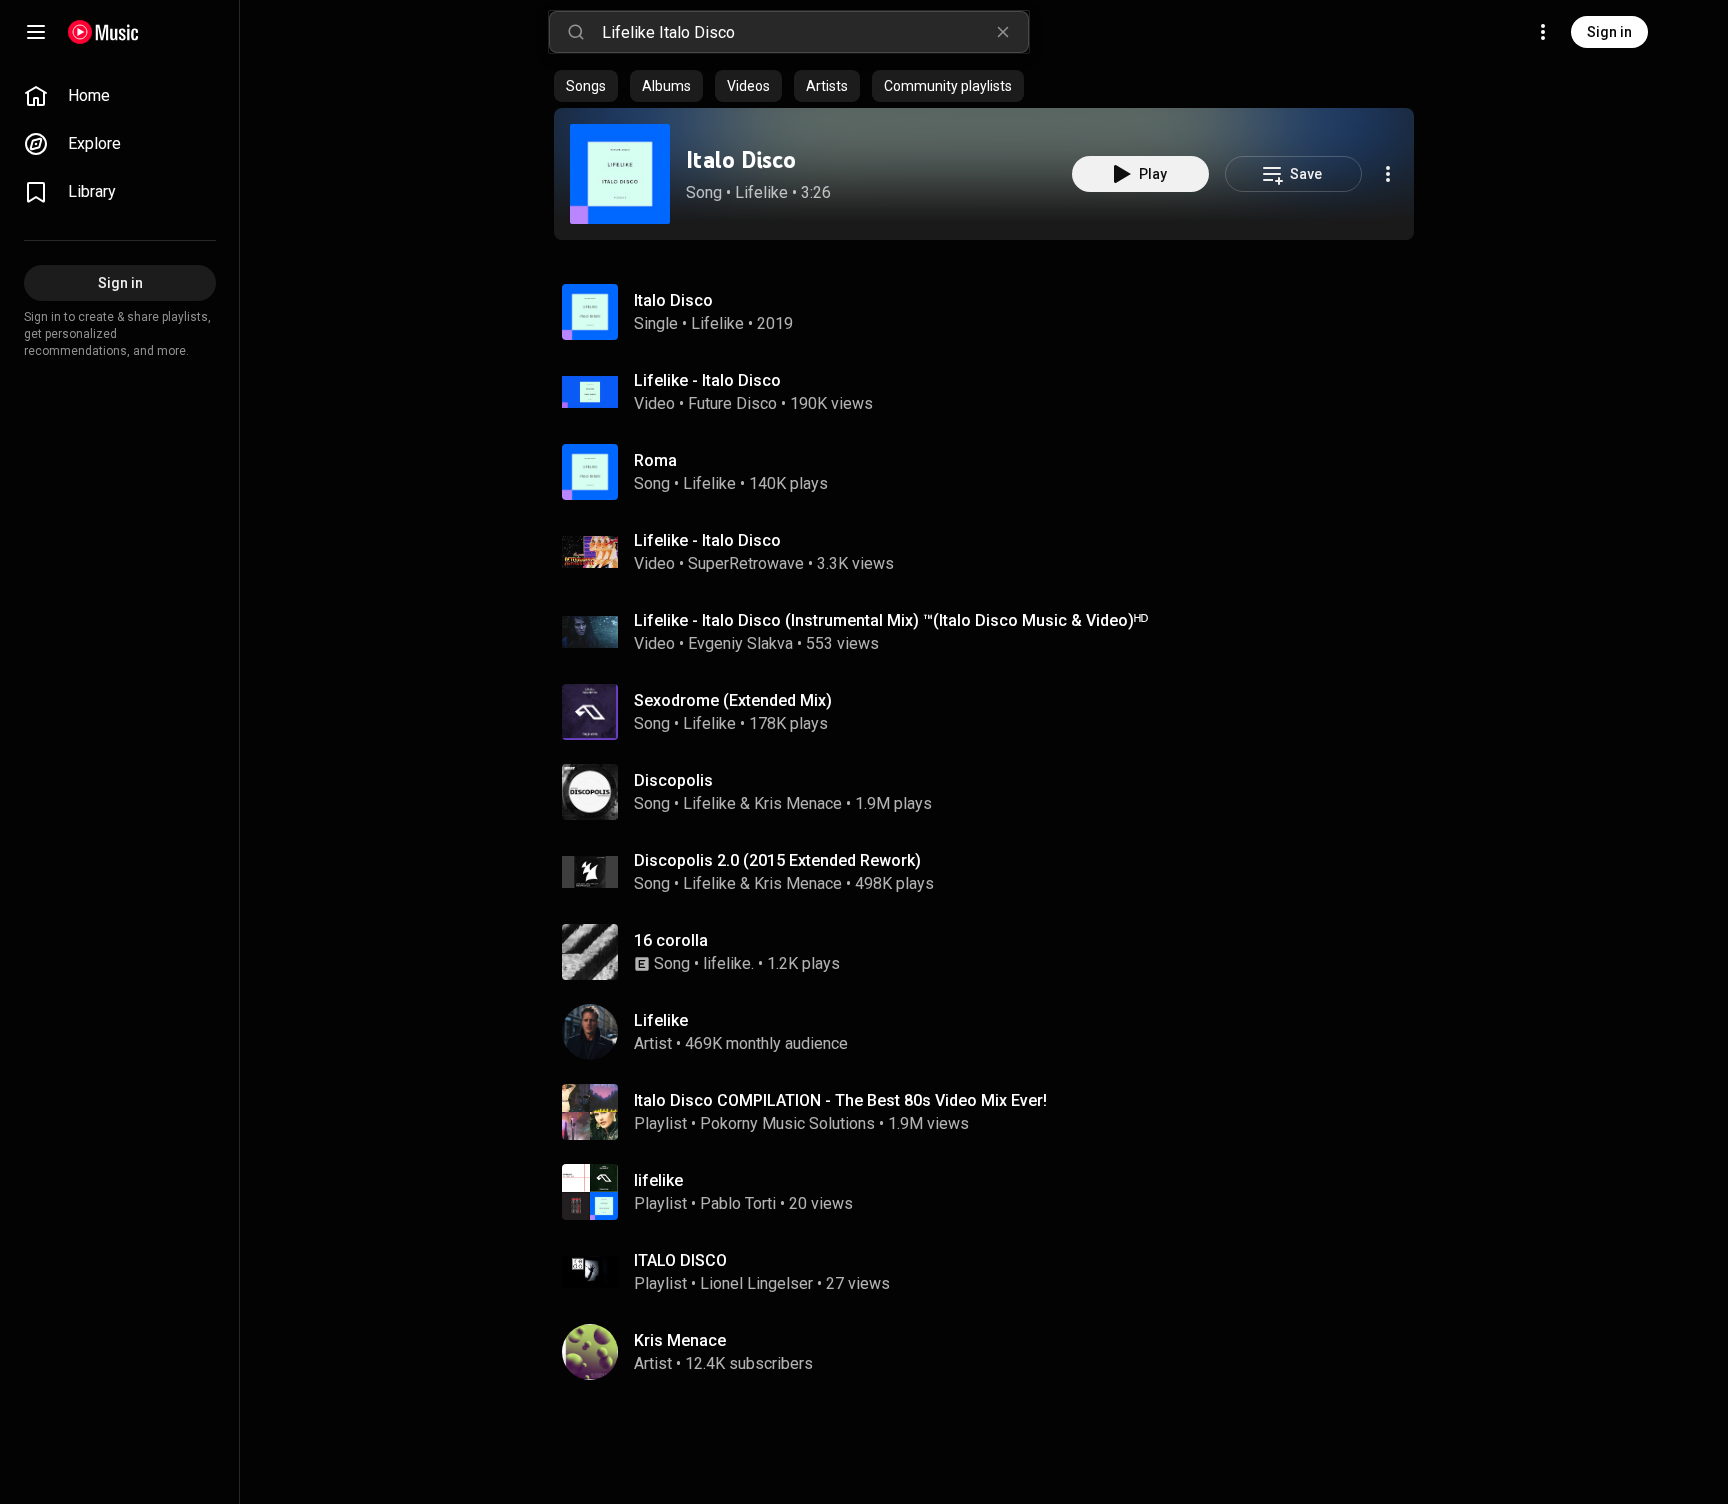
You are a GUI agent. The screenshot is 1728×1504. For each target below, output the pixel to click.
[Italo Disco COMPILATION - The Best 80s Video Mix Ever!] (992, 1112)
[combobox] (815, 32)
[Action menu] (1388, 174)
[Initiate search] (576, 32)
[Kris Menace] (992, 1352)
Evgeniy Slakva (740, 643)
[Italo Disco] (620, 174)
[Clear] (1003, 32)
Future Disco (732, 403)
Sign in (1609, 32)
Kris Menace (798, 803)
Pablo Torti (738, 1203)
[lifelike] (992, 1192)
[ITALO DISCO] (992, 1272)
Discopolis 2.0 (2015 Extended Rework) (777, 860)
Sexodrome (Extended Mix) (733, 700)
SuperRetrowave (746, 563)
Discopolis (673, 780)
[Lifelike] (992, 1032)
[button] (620, 174)
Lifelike (761, 192)
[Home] (103, 32)
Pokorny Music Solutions (787, 1123)
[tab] (586, 86)
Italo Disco (741, 159)
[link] (120, 96)
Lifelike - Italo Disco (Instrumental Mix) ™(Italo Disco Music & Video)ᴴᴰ (891, 620)
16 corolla (671, 940)
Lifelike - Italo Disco (707, 380)
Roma (655, 460)
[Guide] (36, 32)
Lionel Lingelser (756, 1283)
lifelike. (728, 963)
